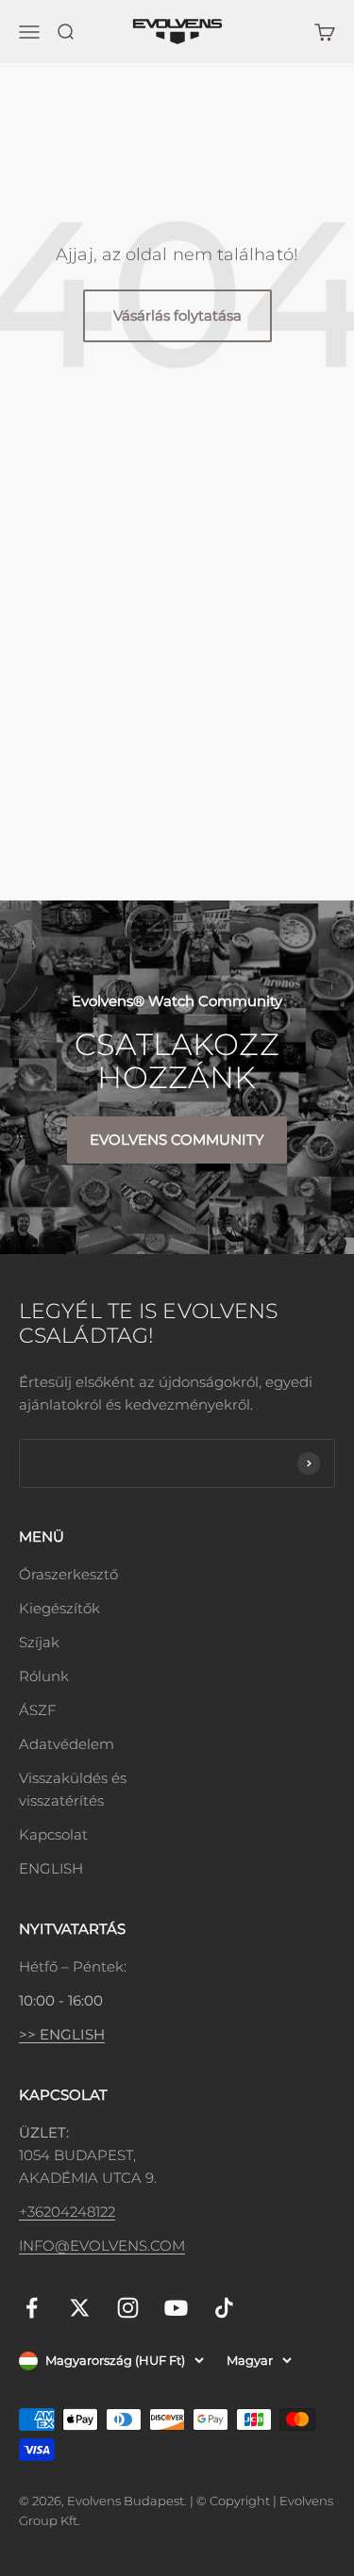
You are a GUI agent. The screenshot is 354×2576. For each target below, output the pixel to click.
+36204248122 (67, 2212)
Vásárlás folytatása (177, 315)
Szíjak (39, 1642)
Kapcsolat (53, 1834)
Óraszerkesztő (68, 1574)
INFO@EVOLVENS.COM (102, 2246)
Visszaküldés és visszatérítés (73, 1789)
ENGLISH (51, 1868)
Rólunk (44, 1676)
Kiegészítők (59, 1608)
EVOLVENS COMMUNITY (177, 1139)
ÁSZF (37, 1710)
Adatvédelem (67, 1744)
